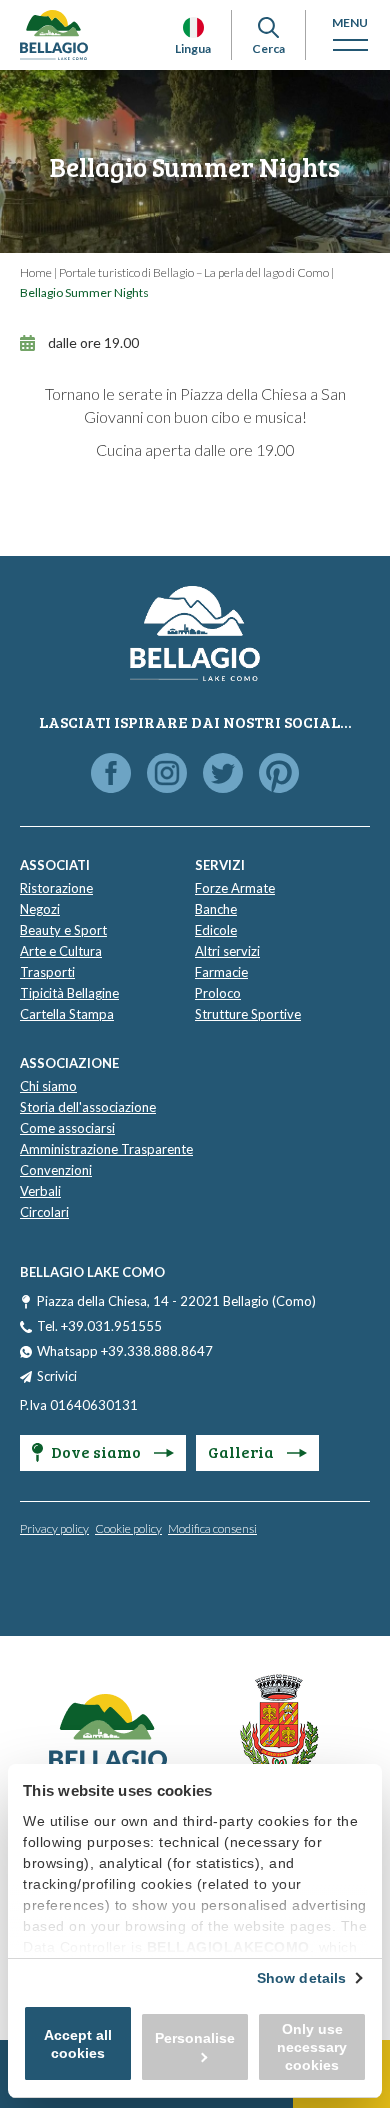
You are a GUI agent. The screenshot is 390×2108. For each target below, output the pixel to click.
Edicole (216, 930)
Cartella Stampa (67, 1014)
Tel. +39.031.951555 (99, 1326)
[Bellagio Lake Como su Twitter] (223, 774)
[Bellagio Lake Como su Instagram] (167, 774)
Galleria (242, 1451)
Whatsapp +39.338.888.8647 (125, 1351)
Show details (301, 1978)
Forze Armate (235, 888)
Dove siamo (97, 1451)
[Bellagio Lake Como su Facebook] (111, 774)
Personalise (195, 2038)
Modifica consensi (212, 1528)
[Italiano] (193, 27)
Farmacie (221, 972)
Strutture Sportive (248, 1014)
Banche (216, 909)
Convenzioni (56, 1170)
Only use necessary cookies (312, 2047)
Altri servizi (227, 951)
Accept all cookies (78, 2044)
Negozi (40, 909)
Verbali (40, 1191)
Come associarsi (67, 1128)
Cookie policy (128, 1528)
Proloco (218, 993)
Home (36, 272)
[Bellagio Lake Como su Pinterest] (279, 774)
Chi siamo (48, 1086)
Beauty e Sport (63, 930)
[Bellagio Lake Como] (54, 35)
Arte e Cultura (61, 951)
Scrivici (57, 1376)
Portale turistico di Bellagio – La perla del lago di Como (194, 272)
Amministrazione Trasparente (106, 1149)
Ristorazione (56, 888)
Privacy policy (54, 1528)
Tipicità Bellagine (69, 993)
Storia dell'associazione (88, 1107)
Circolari (44, 1212)
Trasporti (47, 972)
